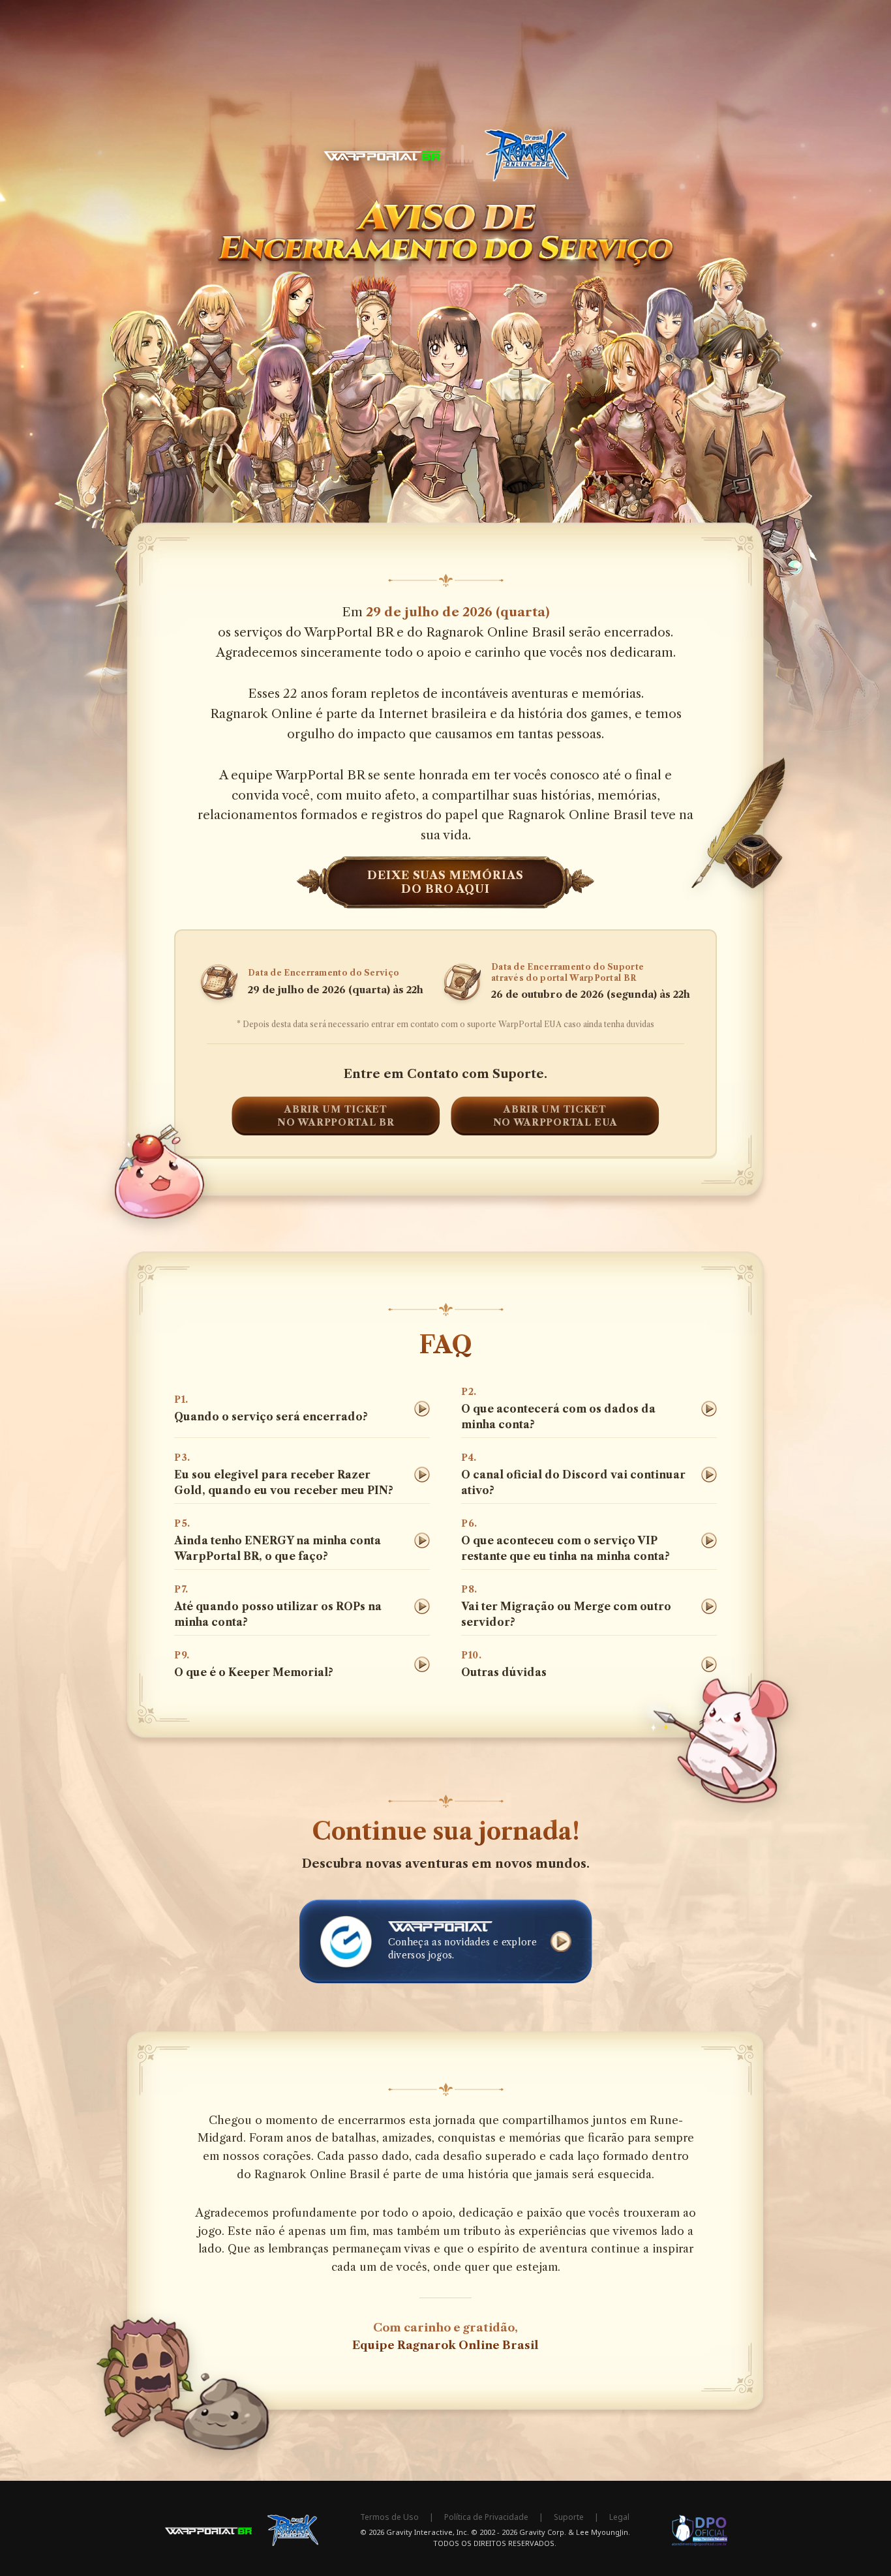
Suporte (569, 2517)
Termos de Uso (389, 2517)
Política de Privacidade (486, 2517)
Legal (619, 2517)
